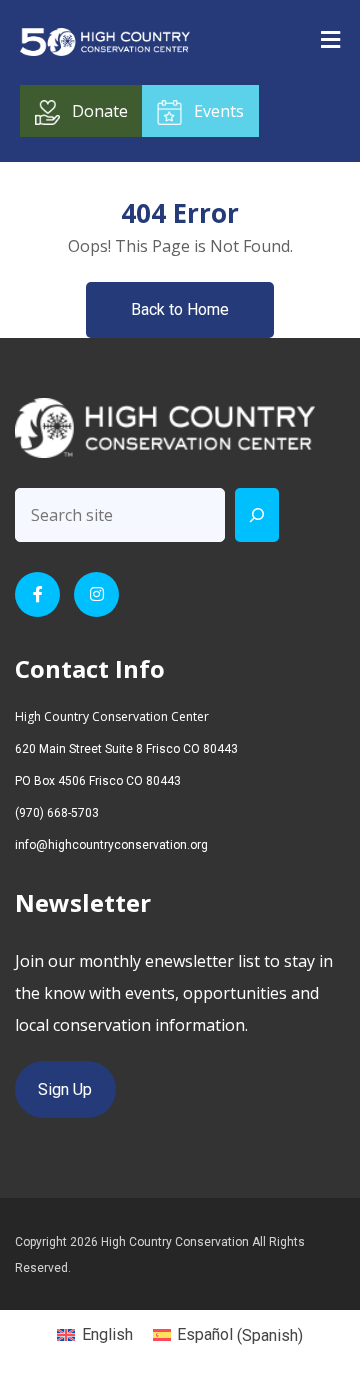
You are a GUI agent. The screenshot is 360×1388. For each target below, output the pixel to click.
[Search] (257, 515)
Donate (100, 111)
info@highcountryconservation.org (111, 845)
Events (219, 111)
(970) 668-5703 (57, 813)
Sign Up (65, 1089)
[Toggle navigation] (330, 39)
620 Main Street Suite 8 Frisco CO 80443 (126, 749)
